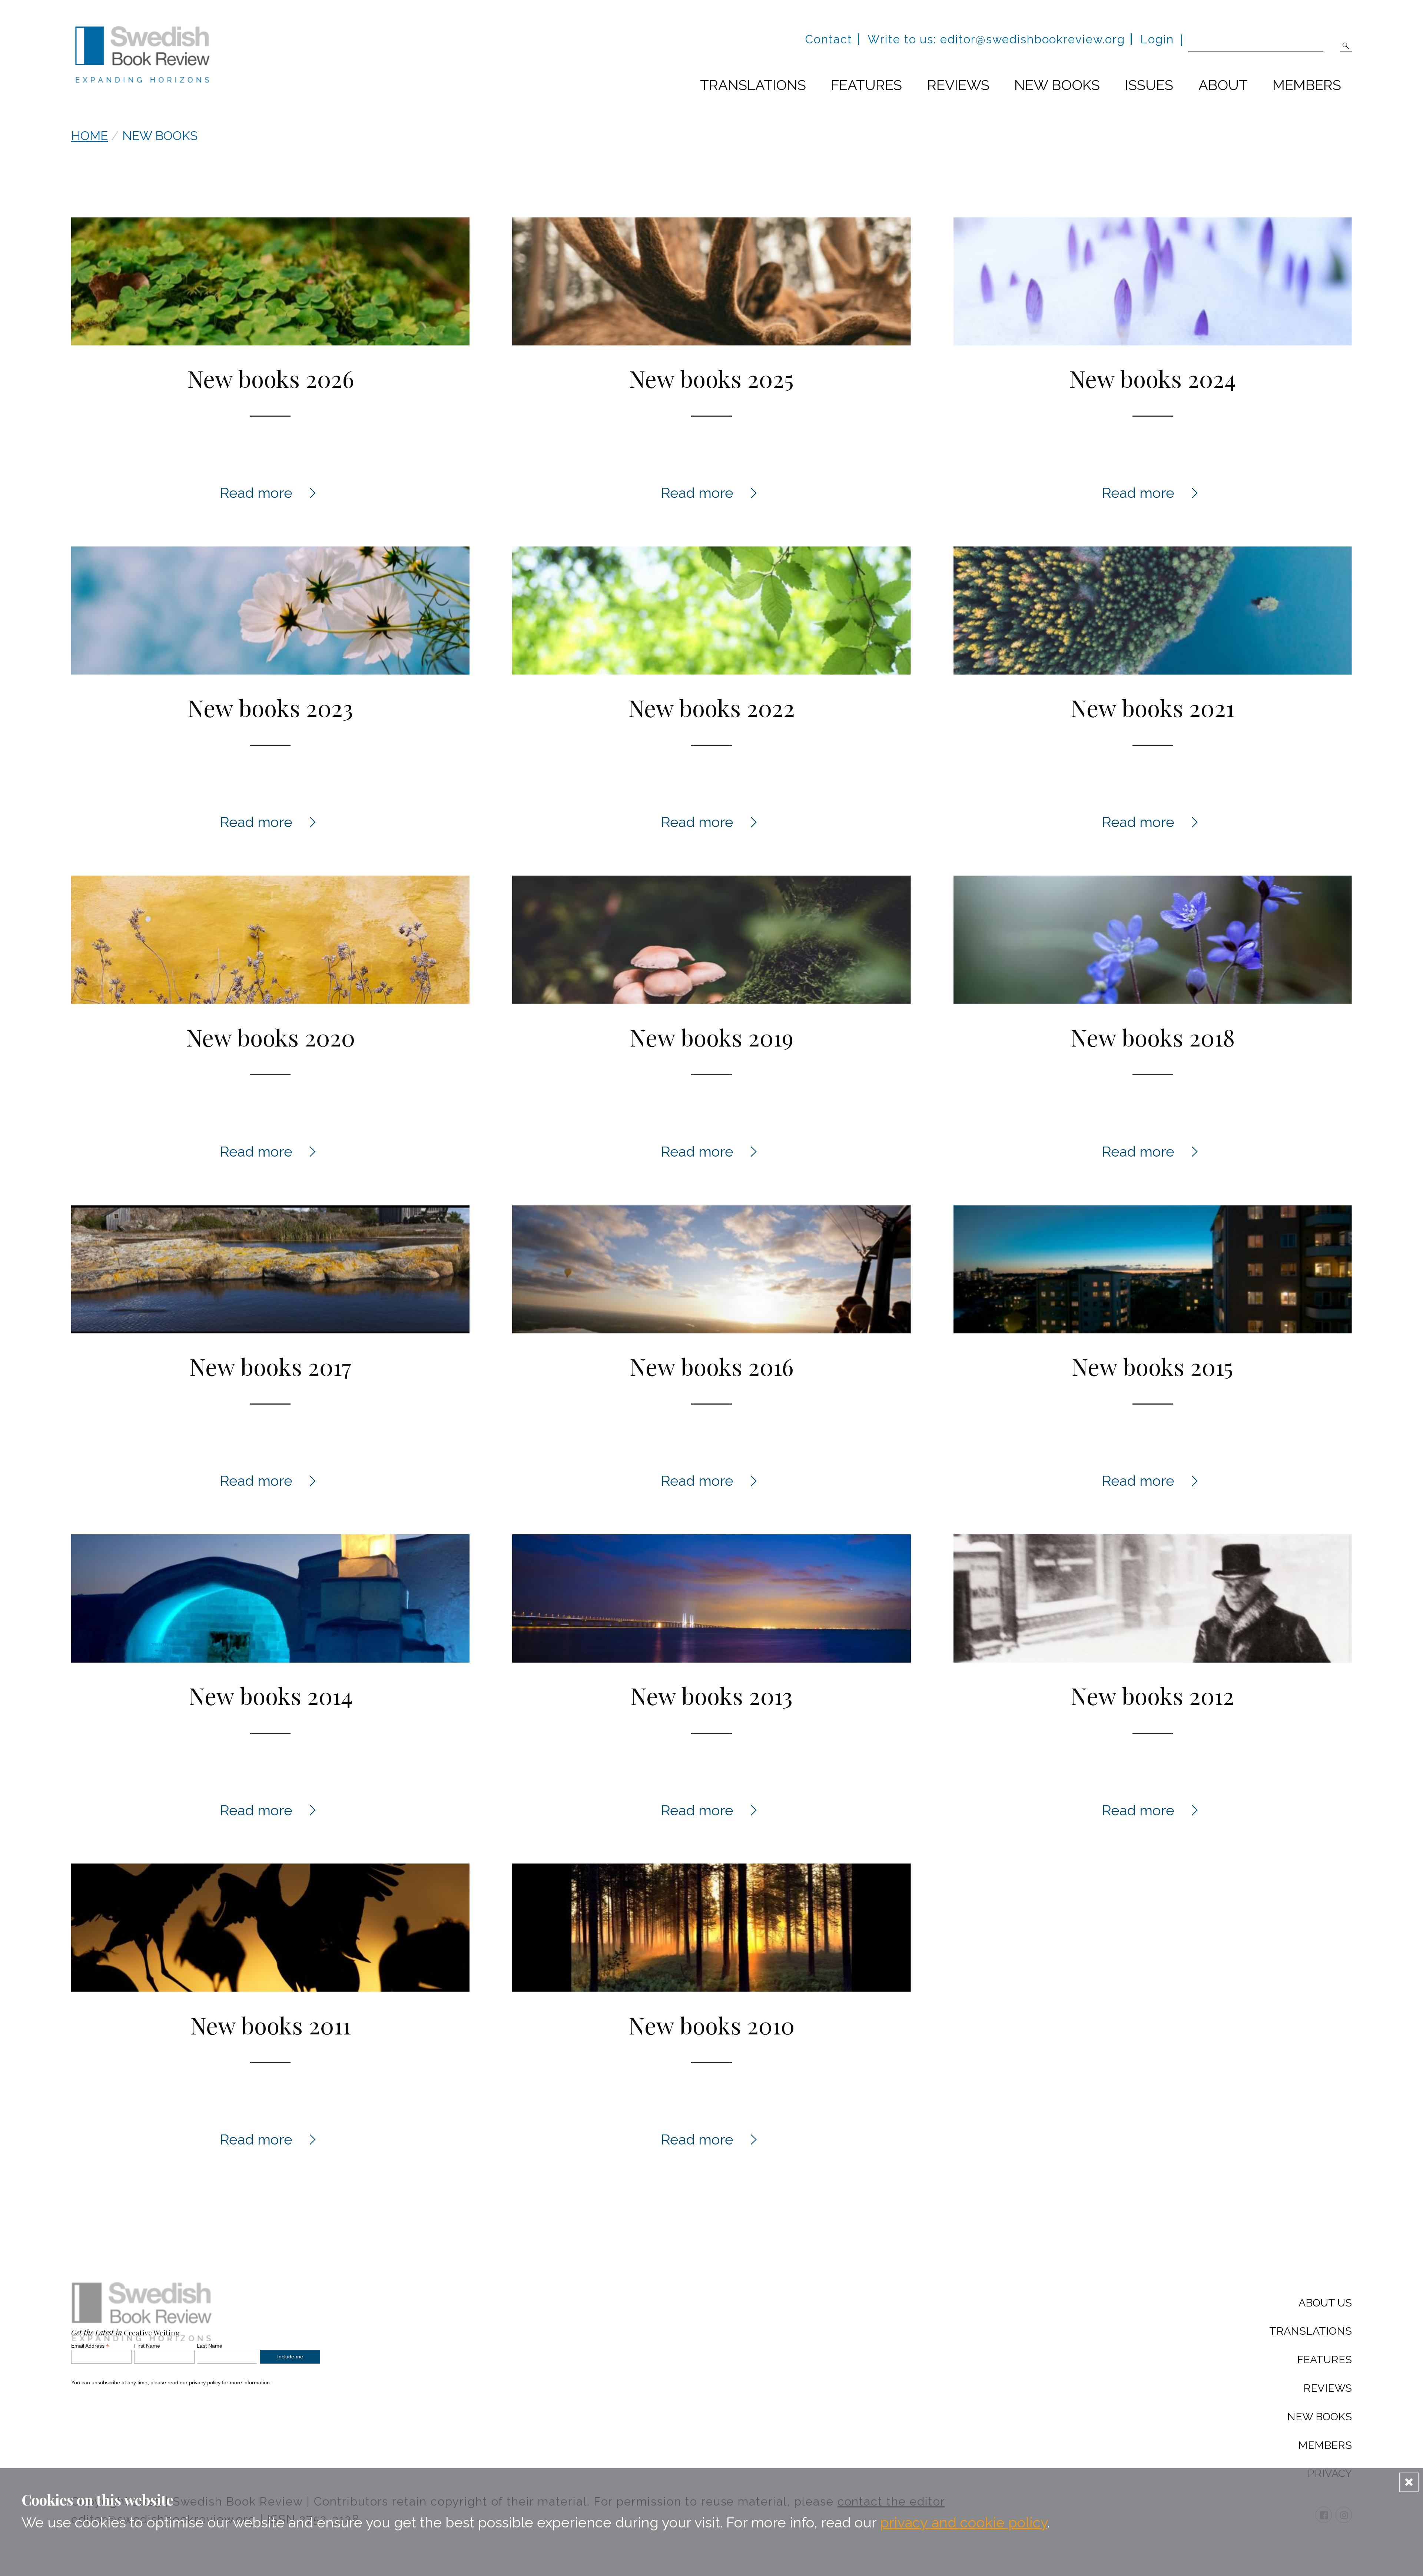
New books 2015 (1152, 1366)
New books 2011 (271, 2025)
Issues (1149, 85)
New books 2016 (711, 1366)
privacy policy (205, 2382)
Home (89, 136)
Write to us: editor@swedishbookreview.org (996, 39)
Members (1307, 85)
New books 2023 (270, 707)
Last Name (210, 2346)
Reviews (958, 85)
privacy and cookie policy (964, 2522)
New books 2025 (711, 378)
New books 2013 (711, 1695)
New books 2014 (271, 1695)
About (1223, 85)
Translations (753, 85)
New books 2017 (270, 1366)
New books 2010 (711, 2025)
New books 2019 (711, 1037)
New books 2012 (1152, 1695)
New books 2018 (1153, 1037)
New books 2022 (711, 707)
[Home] (142, 2315)
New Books (1319, 2417)
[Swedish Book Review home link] (142, 57)
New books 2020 (271, 1037)
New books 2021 (1152, 707)
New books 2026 (271, 378)
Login (1157, 39)
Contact (829, 39)
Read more (271, 493)
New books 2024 (1152, 378)
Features (866, 85)
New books (1057, 85)
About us (1325, 2303)
